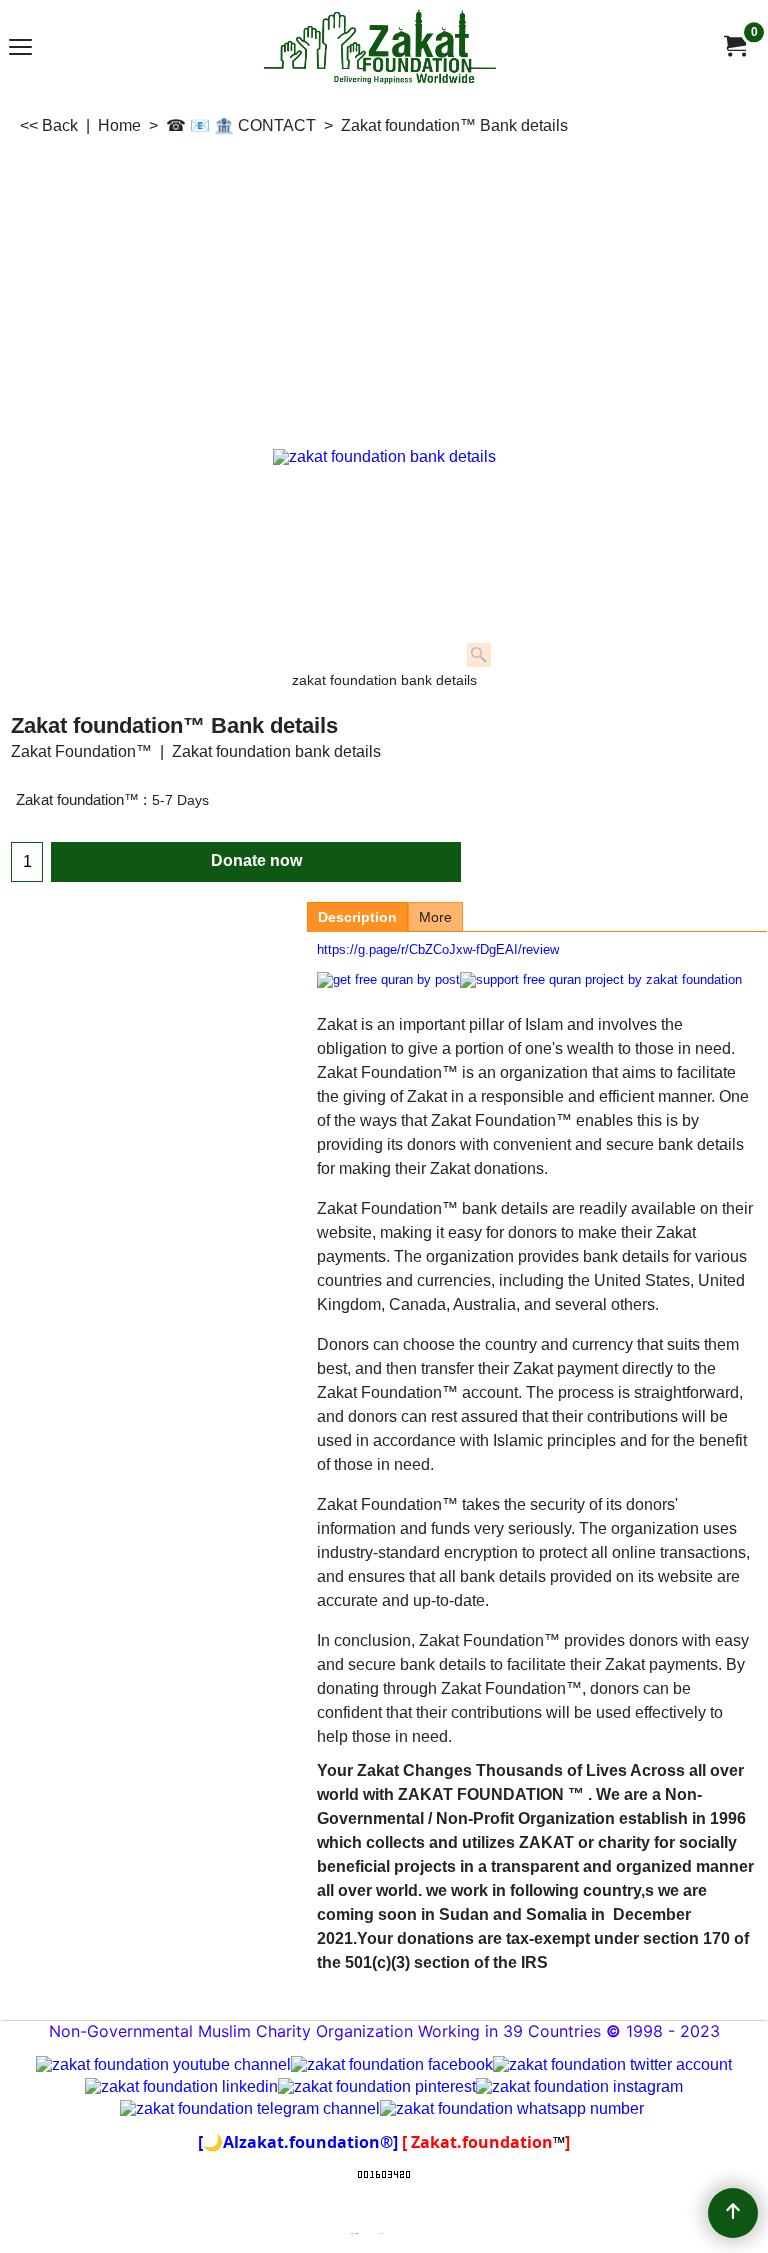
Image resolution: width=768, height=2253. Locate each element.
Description (357, 917)
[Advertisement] (384, 288)
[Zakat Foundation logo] (380, 46)
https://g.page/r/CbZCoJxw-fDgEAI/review (438, 949)
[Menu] (20, 48)
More (435, 917)
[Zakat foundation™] (734, 46)
